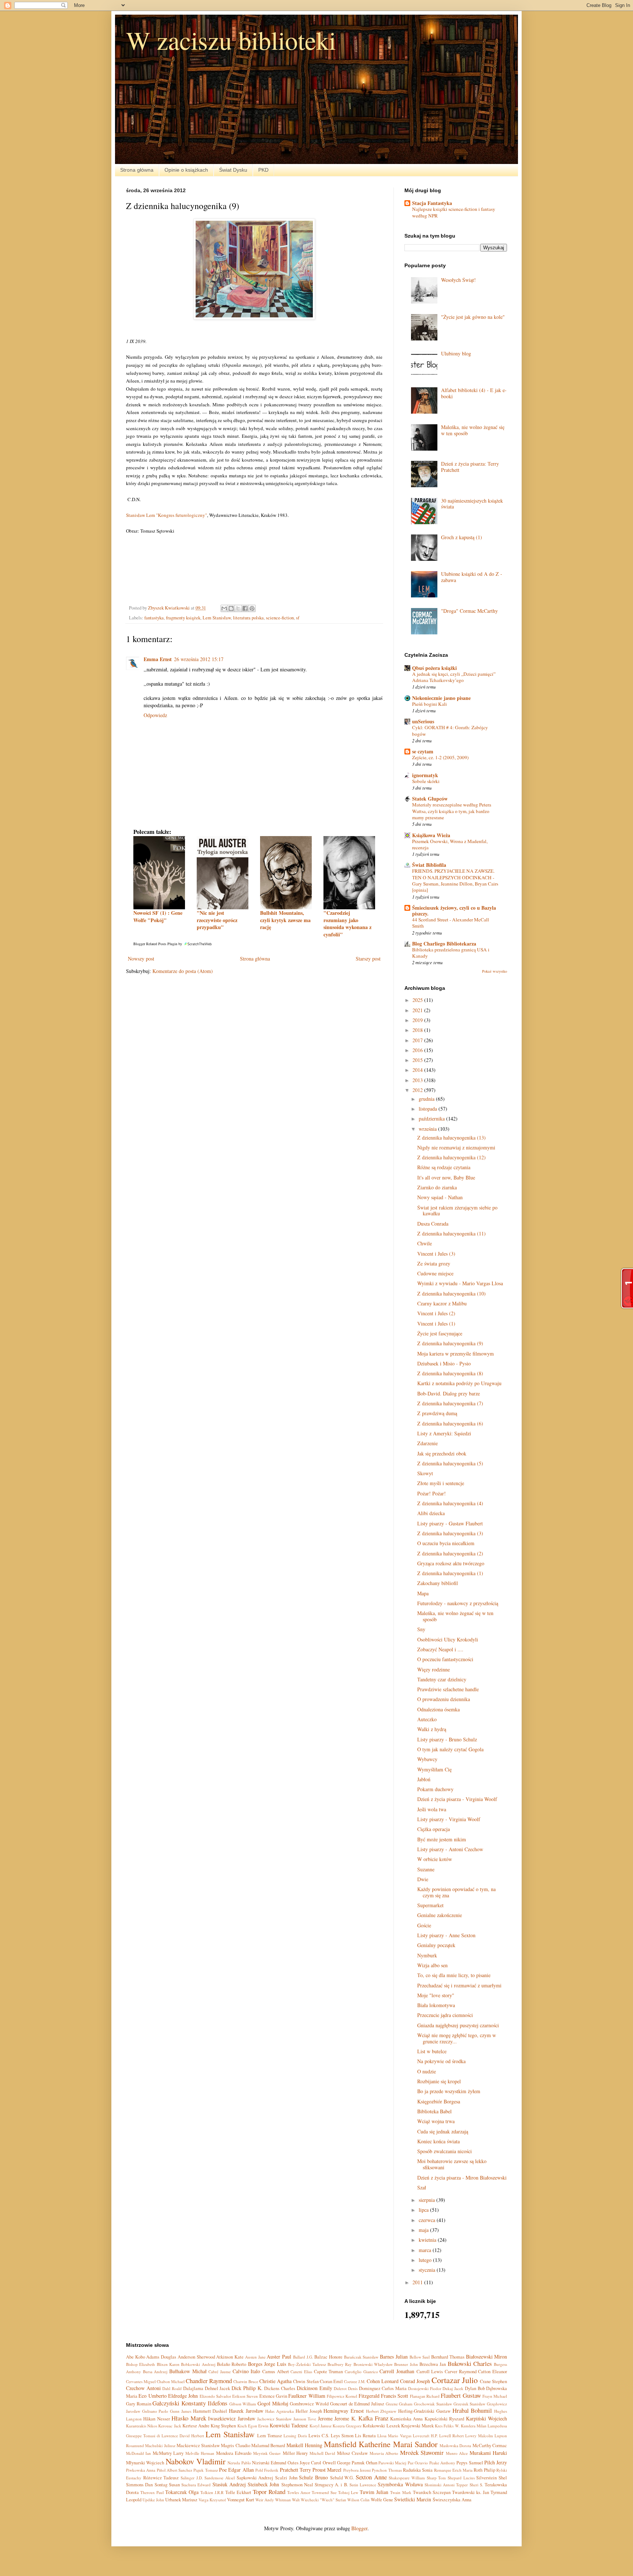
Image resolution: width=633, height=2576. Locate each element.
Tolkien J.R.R (212, 2492)
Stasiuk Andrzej (229, 2484)
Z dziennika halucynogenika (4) (450, 1503)
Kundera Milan (474, 2426)
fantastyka (154, 618)
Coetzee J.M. (355, 2381)
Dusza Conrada (433, 1224)
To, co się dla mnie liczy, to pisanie (454, 1975)
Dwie (423, 1879)
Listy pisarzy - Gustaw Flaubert (450, 1523)
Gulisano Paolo (155, 2411)
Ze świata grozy (434, 1263)
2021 (418, 1010)
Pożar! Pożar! (432, 1493)
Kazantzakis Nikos (142, 2426)
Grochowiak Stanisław (433, 2404)
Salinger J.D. (192, 2478)
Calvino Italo (247, 2371)
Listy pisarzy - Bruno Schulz (447, 1739)
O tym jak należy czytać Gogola (450, 1749)
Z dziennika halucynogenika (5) (450, 1463)
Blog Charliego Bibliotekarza (444, 944)
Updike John (153, 2500)
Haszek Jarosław (246, 2411)
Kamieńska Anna (406, 2419)
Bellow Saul (420, 2357)
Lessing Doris (295, 2436)
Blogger (359, 2528)
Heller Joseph (309, 2411)
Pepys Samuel (470, 2463)
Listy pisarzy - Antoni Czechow (450, 1849)
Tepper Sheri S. (469, 2485)
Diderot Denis (346, 2388)
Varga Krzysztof (212, 2500)
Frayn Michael (495, 2396)
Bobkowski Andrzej (198, 2364)
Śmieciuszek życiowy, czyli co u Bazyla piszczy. (454, 911)
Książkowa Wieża (431, 835)
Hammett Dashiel (210, 2411)
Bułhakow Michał (188, 2371)
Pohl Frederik (267, 2470)
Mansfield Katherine (357, 2444)
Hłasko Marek (189, 2418)
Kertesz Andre (196, 2426)
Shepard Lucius (461, 2478)
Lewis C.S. (319, 2436)
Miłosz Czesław (352, 2453)
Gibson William (243, 2404)
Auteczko (427, 1719)
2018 (418, 1030)
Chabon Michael (171, 2381)
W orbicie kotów (435, 1859)
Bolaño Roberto (232, 2364)
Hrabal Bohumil (472, 2410)
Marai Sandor (415, 2444)
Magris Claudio (235, 2445)
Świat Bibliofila (429, 865)
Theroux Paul (152, 2492)
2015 (418, 1060)
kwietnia (428, 2240)
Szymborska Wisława (400, 2484)
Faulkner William (307, 2396)
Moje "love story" (436, 1995)
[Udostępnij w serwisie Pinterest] (252, 608)
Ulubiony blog (456, 353)
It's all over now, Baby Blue (446, 1177)
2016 (418, 1050)
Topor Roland (269, 2492)
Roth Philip (484, 2470)
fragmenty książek (183, 618)
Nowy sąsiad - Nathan (440, 1197)
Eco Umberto (152, 2396)
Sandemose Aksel (220, 2478)
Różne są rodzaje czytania (444, 1167)
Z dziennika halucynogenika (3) (450, 1533)
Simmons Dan (139, 2485)
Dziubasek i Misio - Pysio (444, 1363)
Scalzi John (286, 2478)
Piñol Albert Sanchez (175, 2470)
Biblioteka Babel (434, 2111)
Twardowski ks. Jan (471, 2492)
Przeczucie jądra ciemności (445, 2015)
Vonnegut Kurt (241, 2500)
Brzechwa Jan (433, 2364)
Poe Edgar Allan (236, 2470)
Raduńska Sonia (418, 2470)
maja (424, 2230)
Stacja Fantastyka (432, 203)
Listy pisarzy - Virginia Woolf (449, 1819)
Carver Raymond (461, 2372)
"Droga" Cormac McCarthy (469, 611)
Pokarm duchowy (435, 1789)
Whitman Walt (287, 2500)
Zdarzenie (427, 1443)
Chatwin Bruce (246, 2381)
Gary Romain (139, 2404)
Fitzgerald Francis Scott (384, 2396)
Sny (421, 1629)
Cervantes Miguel (141, 2381)
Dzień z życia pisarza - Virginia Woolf (457, 1799)
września (428, 1129)
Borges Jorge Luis (267, 2364)
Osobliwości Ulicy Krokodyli (448, 1639)
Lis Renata (365, 2436)
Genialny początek (436, 1945)
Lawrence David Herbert (183, 2436)
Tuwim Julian (374, 2492)
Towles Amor (299, 2492)
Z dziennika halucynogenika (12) (451, 1157)
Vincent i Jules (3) (436, 1254)
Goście (424, 1925)
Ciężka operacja (434, 1829)
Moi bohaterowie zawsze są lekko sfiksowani (452, 2164)
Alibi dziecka (431, 1513)
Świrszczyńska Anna (452, 2500)
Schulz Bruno (313, 2477)
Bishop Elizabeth (140, 2364)
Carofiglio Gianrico (361, 2372)
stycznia (428, 2270)
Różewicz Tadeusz (161, 2478)
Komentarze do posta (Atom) (183, 971)
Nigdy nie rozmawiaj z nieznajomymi (456, 1147)
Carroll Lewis (430, 2372)
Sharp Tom (436, 2478)
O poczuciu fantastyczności (445, 1659)
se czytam (423, 751)
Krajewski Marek (417, 2426)
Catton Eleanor (493, 2372)
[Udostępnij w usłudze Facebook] (245, 608)
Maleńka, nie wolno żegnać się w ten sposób (473, 430)
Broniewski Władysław (373, 2364)
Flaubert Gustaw (461, 2395)
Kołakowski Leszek (381, 2426)
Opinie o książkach (186, 170)
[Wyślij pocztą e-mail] (224, 608)
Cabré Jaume (220, 2372)
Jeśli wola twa (432, 1809)
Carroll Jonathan (397, 2371)
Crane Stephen (493, 2381)
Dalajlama (193, 2388)
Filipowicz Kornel (342, 2396)
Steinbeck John (263, 2484)
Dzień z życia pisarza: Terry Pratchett (470, 467)
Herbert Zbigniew (381, 2411)
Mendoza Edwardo (234, 2453)
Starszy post (368, 959)
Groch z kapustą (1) (462, 537)
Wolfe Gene (382, 2500)
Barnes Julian (394, 2357)
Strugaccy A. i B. (331, 2485)
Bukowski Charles (470, 2363)
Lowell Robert (451, 2436)
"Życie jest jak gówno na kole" (473, 317)
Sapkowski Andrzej (255, 2478)
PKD (263, 170)
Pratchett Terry (295, 2470)
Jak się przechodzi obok (442, 1453)
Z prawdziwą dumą (437, 1413)
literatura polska (248, 618)
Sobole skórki (426, 781)
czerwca (428, 2220)
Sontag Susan (167, 2485)
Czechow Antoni (143, 2388)
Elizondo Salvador (215, 2396)
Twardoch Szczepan (432, 2492)
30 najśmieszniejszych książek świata (472, 504)
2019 (418, 1020)
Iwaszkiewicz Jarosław (232, 2418)
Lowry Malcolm (479, 2436)
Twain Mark (401, 2492)
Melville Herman (200, 2453)
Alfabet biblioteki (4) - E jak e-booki (474, 393)
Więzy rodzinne (434, 1669)
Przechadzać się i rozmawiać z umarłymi (459, 1985)
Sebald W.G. (342, 2478)
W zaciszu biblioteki (231, 40)
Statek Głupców (430, 799)
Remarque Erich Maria (454, 2470)
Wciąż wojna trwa (436, 2121)
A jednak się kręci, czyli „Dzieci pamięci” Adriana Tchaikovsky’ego (454, 677)
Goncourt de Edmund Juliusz (357, 2404)
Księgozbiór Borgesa (439, 2101)
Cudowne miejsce (435, 1273)
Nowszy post (141, 959)
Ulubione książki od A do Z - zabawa (472, 577)
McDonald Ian (138, 2453)
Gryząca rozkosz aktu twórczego (451, 1563)
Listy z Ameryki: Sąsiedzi (444, 1433)
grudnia (427, 1099)
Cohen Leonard (383, 2381)
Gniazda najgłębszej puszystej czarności (458, 2025)
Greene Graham (399, 2404)
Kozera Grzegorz (347, 2426)
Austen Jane (255, 2357)
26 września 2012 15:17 (199, 659)
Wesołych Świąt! (458, 280)
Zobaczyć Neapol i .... (440, 1649)
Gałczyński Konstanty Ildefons (190, 2403)
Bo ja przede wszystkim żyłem (449, 2091)
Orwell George (337, 2463)
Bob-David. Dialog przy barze (449, 1393)
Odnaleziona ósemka (438, 1709)
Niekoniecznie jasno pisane (441, 698)
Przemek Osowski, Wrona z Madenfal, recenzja (450, 844)
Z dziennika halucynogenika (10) (451, 1293)
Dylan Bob (475, 2388)
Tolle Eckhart (238, 2492)
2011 (418, 2282)
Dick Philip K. (247, 2388)
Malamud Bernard (268, 2445)
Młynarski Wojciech (145, 2463)
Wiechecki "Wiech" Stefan (323, 2500)
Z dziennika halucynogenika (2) (450, 1553)
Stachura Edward (196, 2485)
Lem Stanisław (217, 618)
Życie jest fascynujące (440, 1333)
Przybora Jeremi (357, 2470)
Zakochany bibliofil (438, 1583)
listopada (429, 1109)
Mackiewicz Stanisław (198, 2445)
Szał (422, 2187)
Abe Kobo (136, 2357)
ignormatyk (425, 775)
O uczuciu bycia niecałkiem (446, 1543)
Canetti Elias (301, 2372)
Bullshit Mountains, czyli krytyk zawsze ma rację (285, 920)
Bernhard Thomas (448, 2357)
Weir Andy (265, 2500)
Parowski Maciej (392, 2463)
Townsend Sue (324, 2492)
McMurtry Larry (168, 2453)
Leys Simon (342, 2436)
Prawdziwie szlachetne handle (448, 1689)
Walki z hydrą (432, 1729)
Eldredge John (183, 2396)
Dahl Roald (172, 2388)
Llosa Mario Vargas (394, 2436)
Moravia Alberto (384, 2453)
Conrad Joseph (415, 2381)
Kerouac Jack (170, 2426)
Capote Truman (329, 2372)
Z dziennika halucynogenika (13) (451, 1138)
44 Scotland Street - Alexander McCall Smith (451, 923)
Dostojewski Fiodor (425, 2388)
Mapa (423, 1593)
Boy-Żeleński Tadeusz (307, 2364)
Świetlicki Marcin (413, 2499)
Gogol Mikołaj (273, 2403)
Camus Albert (276, 2372)
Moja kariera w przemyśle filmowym (456, 1354)
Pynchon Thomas (387, 2470)
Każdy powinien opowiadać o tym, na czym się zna (456, 1892)
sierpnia (427, 2200)
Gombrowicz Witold (309, 2404)
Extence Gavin (273, 2396)
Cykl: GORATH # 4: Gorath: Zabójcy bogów (450, 730)
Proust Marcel (327, 2470)
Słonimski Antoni (440, 2485)
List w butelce (432, 2051)
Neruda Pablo (239, 2463)
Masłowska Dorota (455, 2445)
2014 (418, 1070)
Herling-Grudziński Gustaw (424, 2411)
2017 (418, 1040)
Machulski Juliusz (160, 2445)
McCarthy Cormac (490, 2445)
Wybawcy (427, 1759)
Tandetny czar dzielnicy (442, 1679)
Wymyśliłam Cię (434, 1769)
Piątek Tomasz (206, 2470)
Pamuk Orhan (364, 2463)
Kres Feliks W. (447, 2426)
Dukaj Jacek (453, 2388)
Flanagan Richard (425, 2396)
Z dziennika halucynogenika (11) (451, 1233)
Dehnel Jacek (218, 2388)
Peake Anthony (442, 2463)
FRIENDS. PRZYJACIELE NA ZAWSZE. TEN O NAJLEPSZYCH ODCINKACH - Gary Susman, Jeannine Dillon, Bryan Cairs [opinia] (455, 880)
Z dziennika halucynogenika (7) (450, 1403)
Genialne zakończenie (440, 1915)
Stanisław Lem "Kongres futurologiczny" (166, 515)
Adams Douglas (161, 2357)
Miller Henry (295, 2453)
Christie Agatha (275, 2381)
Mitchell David (322, 2453)
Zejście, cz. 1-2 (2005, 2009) (440, 757)
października (432, 1119)
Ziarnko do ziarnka (437, 1187)
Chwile (425, 1243)
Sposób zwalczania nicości (445, 2151)
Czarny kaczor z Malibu (442, 1303)
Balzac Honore (328, 2357)
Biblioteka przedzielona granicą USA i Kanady (451, 953)
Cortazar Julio (455, 2380)
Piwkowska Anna (141, 2470)
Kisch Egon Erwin (253, 2426)
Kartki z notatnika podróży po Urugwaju (459, 1383)
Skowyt (425, 1473)
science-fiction (280, 618)
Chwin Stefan (306, 2381)
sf (298, 618)
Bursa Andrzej (155, 2372)
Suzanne (426, 1869)
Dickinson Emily (314, 2388)
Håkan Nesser (156, 2419)
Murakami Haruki (488, 2453)
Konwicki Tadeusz (289, 2425)
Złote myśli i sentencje (441, 1483)
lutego (426, 2260)
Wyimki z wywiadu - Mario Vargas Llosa (460, 1283)
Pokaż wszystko (495, 971)
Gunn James (181, 2411)
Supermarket (430, 1905)
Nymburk (427, 1955)
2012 (418, 1090)
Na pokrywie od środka (441, 2061)
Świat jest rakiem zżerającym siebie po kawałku (457, 1211)
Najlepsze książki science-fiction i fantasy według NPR (454, 212)
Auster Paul (279, 2357)
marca (426, 2250)
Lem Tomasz (270, 2436)
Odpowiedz (155, 715)
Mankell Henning (304, 2445)
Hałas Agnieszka (280, 2411)
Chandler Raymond (209, 2381)
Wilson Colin (358, 2500)
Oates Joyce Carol (305, 2463)
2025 (418, 1000)
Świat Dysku (233, 170)
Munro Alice (457, 2453)
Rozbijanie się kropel (439, 2081)
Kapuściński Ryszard (444, 2419)
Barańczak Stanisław (361, 2357)
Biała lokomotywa (436, 2005)
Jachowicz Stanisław (274, 2419)
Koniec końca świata (438, 2141)
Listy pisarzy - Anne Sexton (446, 1935)
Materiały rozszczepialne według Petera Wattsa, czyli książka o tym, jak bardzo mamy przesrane (452, 811)
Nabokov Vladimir (195, 2461)
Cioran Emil (331, 2381)
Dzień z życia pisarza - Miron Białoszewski (462, 2178)
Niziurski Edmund (269, 2463)
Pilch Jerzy (496, 2462)
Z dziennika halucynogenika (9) (450, 1343)
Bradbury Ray (340, 2364)
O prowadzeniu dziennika (444, 1699)
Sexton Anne (371, 2477)
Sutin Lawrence (363, 2485)
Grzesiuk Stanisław (470, 2404)
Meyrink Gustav (267, 2453)
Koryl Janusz (321, 2426)
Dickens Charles (280, 2388)
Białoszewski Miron (487, 2357)
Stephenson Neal (297, 2485)
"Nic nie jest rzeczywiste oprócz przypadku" (217, 920)
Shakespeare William (407, 2478)
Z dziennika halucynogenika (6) (450, 1423)
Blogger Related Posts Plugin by (158, 944)
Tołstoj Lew (348, 2492)
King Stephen (223, 2426)
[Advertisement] (259, 575)
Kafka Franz (373, 2418)
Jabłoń (424, 1779)
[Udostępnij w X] (238, 608)
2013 (418, 1080)
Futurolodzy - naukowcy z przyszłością (458, 1603)
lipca (424, 2210)
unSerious (423, 721)
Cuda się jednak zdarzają (443, 2131)
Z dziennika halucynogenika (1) (450, 1573)
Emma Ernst (158, 659)
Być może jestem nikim (442, 1839)
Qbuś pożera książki (434, 668)
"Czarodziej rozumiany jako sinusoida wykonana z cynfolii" (347, 924)
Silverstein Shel (492, 2478)
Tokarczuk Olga (182, 2492)
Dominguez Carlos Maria (383, 2388)
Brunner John (406, 2364)
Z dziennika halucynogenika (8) (450, 1373)
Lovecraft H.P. (425, 2436)
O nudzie (427, 2071)
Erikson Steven (245, 2396)
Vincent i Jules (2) (436, 1313)
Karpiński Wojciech (486, 2418)
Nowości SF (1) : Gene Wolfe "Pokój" (158, 916)
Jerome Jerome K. (337, 2418)
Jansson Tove (305, 2419)
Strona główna (137, 170)
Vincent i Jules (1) (436, 1324)
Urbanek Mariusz (181, 2500)
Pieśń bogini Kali (430, 704)
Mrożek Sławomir (422, 2452)
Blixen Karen (168, 2364)
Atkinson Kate (230, 2357)
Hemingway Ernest (344, 2411)
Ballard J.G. (303, 2357)
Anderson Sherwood (196, 2357)
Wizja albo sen (432, 1965)
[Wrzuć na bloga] (231, 608)
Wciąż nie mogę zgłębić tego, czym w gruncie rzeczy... (457, 2038)
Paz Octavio (418, 2463)
